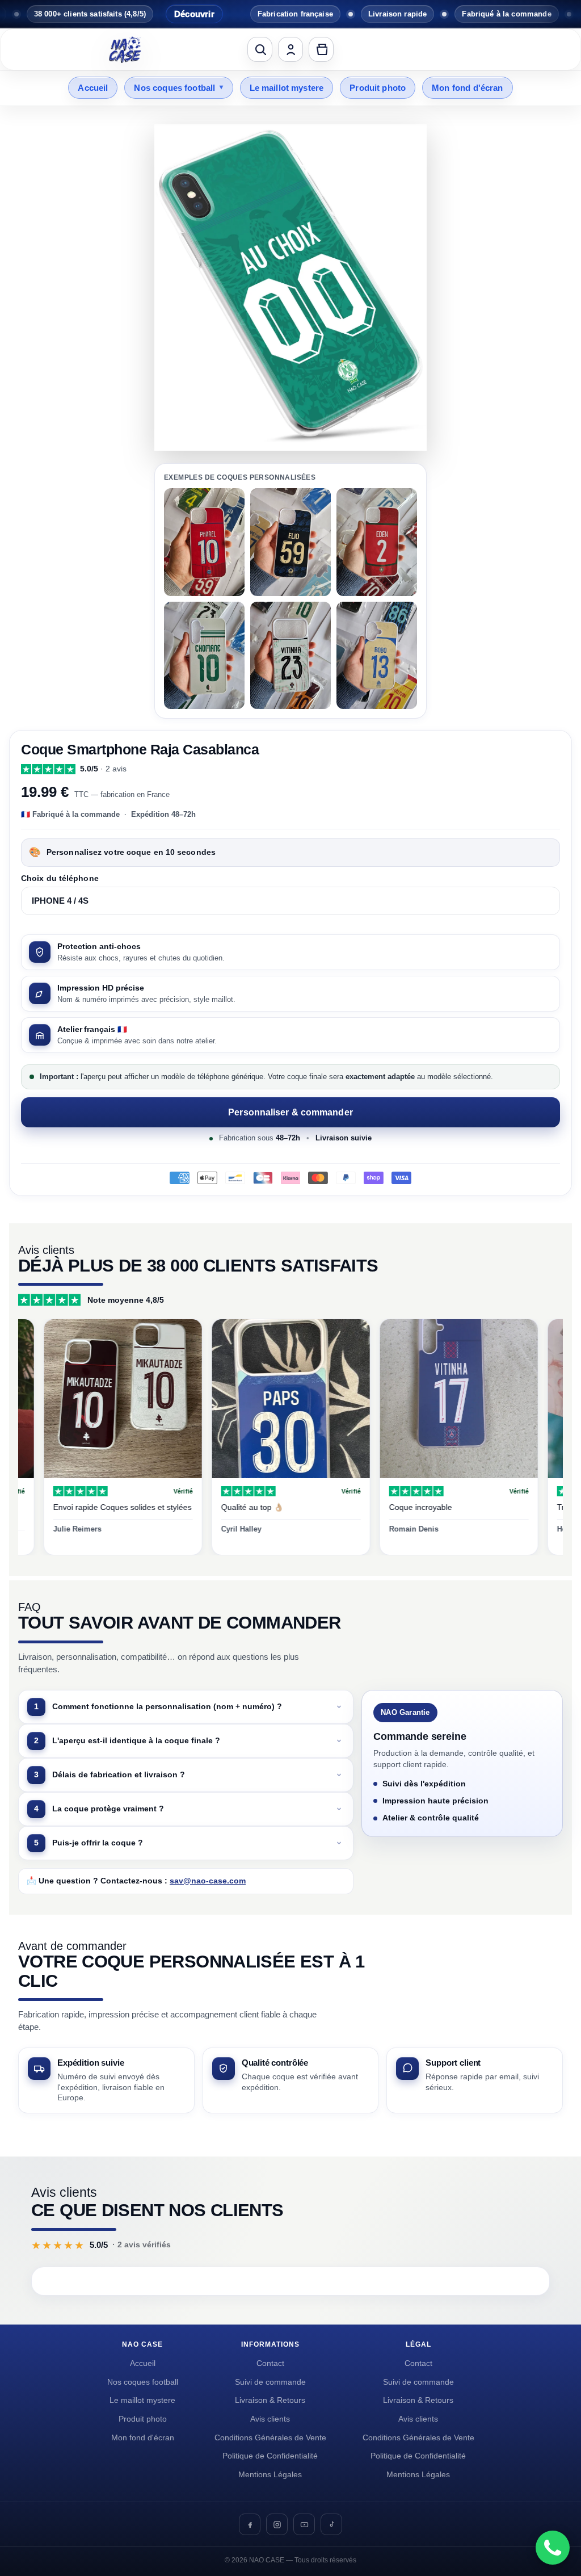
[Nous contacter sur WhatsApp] (553, 2548)
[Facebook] (250, 2524)
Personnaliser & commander (290, 1112)
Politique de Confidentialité (270, 2456)
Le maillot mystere (287, 88)
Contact (270, 2363)
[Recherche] (260, 49)
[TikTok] (331, 2524)
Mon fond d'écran (467, 88)
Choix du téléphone (60, 878)
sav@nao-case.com (208, 1881)
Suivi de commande (270, 2382)
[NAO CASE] (125, 49)
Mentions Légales (270, 2475)
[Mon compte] (290, 49)
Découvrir (143, 14)
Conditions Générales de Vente (270, 2438)
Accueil (93, 88)
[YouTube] (304, 2524)
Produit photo (378, 88)
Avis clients (270, 2419)
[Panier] (321, 49)
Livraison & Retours (270, 2400)
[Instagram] (277, 2524)
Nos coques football (178, 88)
